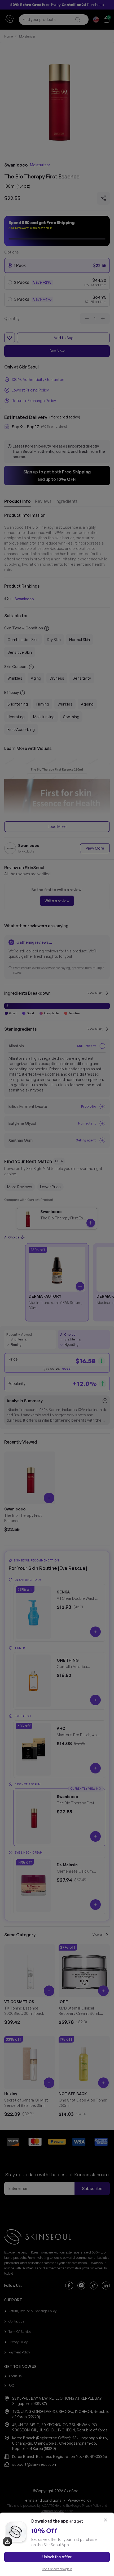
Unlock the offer (57, 2557)
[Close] (106, 2520)
